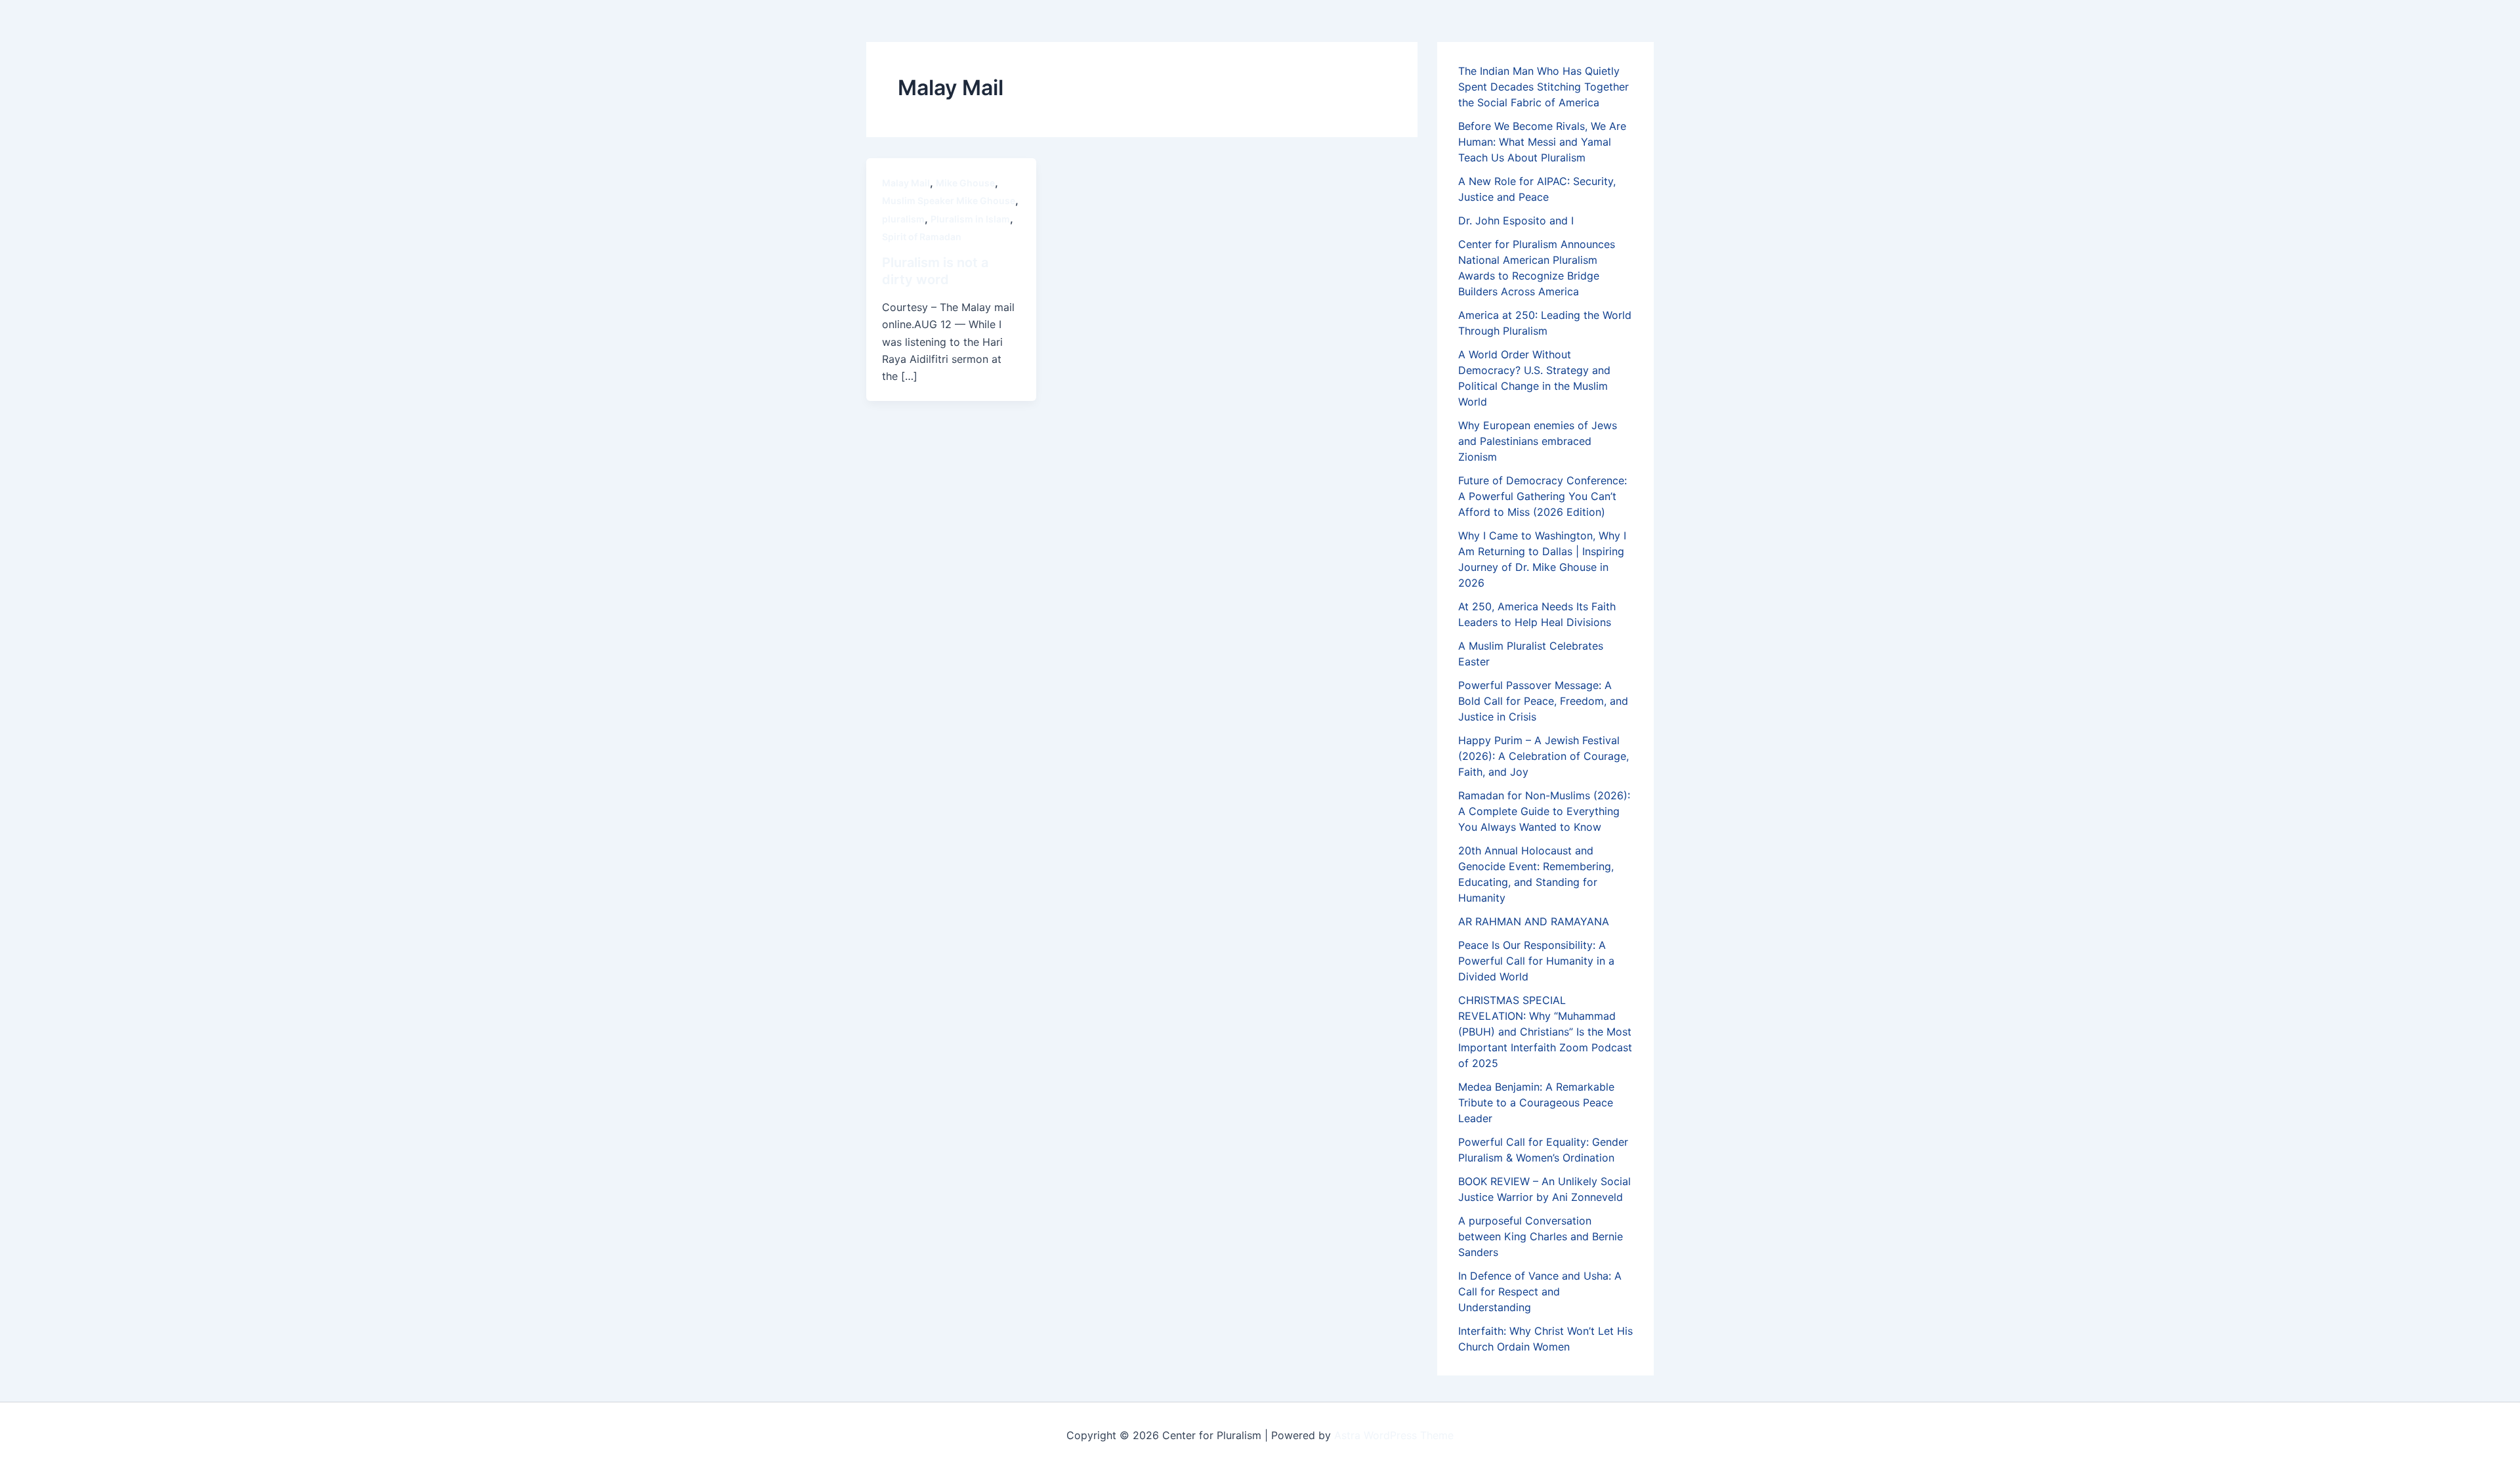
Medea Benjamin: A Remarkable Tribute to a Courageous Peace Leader (1536, 1102)
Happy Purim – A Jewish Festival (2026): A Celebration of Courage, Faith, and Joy (1543, 756)
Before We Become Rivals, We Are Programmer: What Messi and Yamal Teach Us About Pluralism (1542, 142)
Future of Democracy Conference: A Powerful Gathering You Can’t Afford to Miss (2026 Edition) (1543, 496)
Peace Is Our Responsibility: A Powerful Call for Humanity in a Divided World (1536, 961)
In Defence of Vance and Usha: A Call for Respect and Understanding (1540, 1291)
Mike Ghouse (965, 183)
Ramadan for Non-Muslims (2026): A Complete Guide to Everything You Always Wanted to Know (1544, 811)
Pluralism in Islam (970, 219)
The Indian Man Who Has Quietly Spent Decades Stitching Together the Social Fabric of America (1543, 87)
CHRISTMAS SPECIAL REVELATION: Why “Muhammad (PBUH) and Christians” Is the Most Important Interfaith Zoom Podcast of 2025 (1545, 1032)
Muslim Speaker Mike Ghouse (949, 200)
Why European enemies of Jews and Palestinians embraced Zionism (1538, 441)
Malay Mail (906, 183)
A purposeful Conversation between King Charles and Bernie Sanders (1541, 1236)
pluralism (903, 219)
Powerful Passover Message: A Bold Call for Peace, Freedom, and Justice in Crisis (1543, 701)
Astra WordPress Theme (1394, 1435)
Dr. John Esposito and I (1516, 220)
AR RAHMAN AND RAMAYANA (1534, 921)
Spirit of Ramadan (922, 237)
